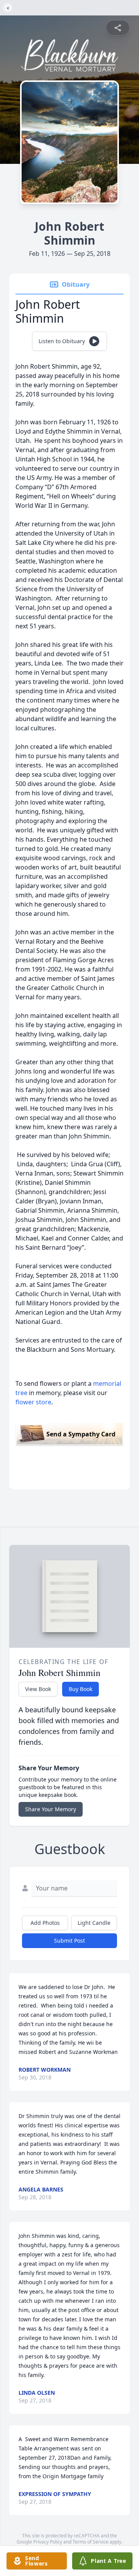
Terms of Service (91, 2542)
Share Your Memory (51, 1809)
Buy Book (81, 1689)
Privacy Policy (48, 2542)
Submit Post (69, 1941)
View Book (38, 1689)
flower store (33, 1402)
